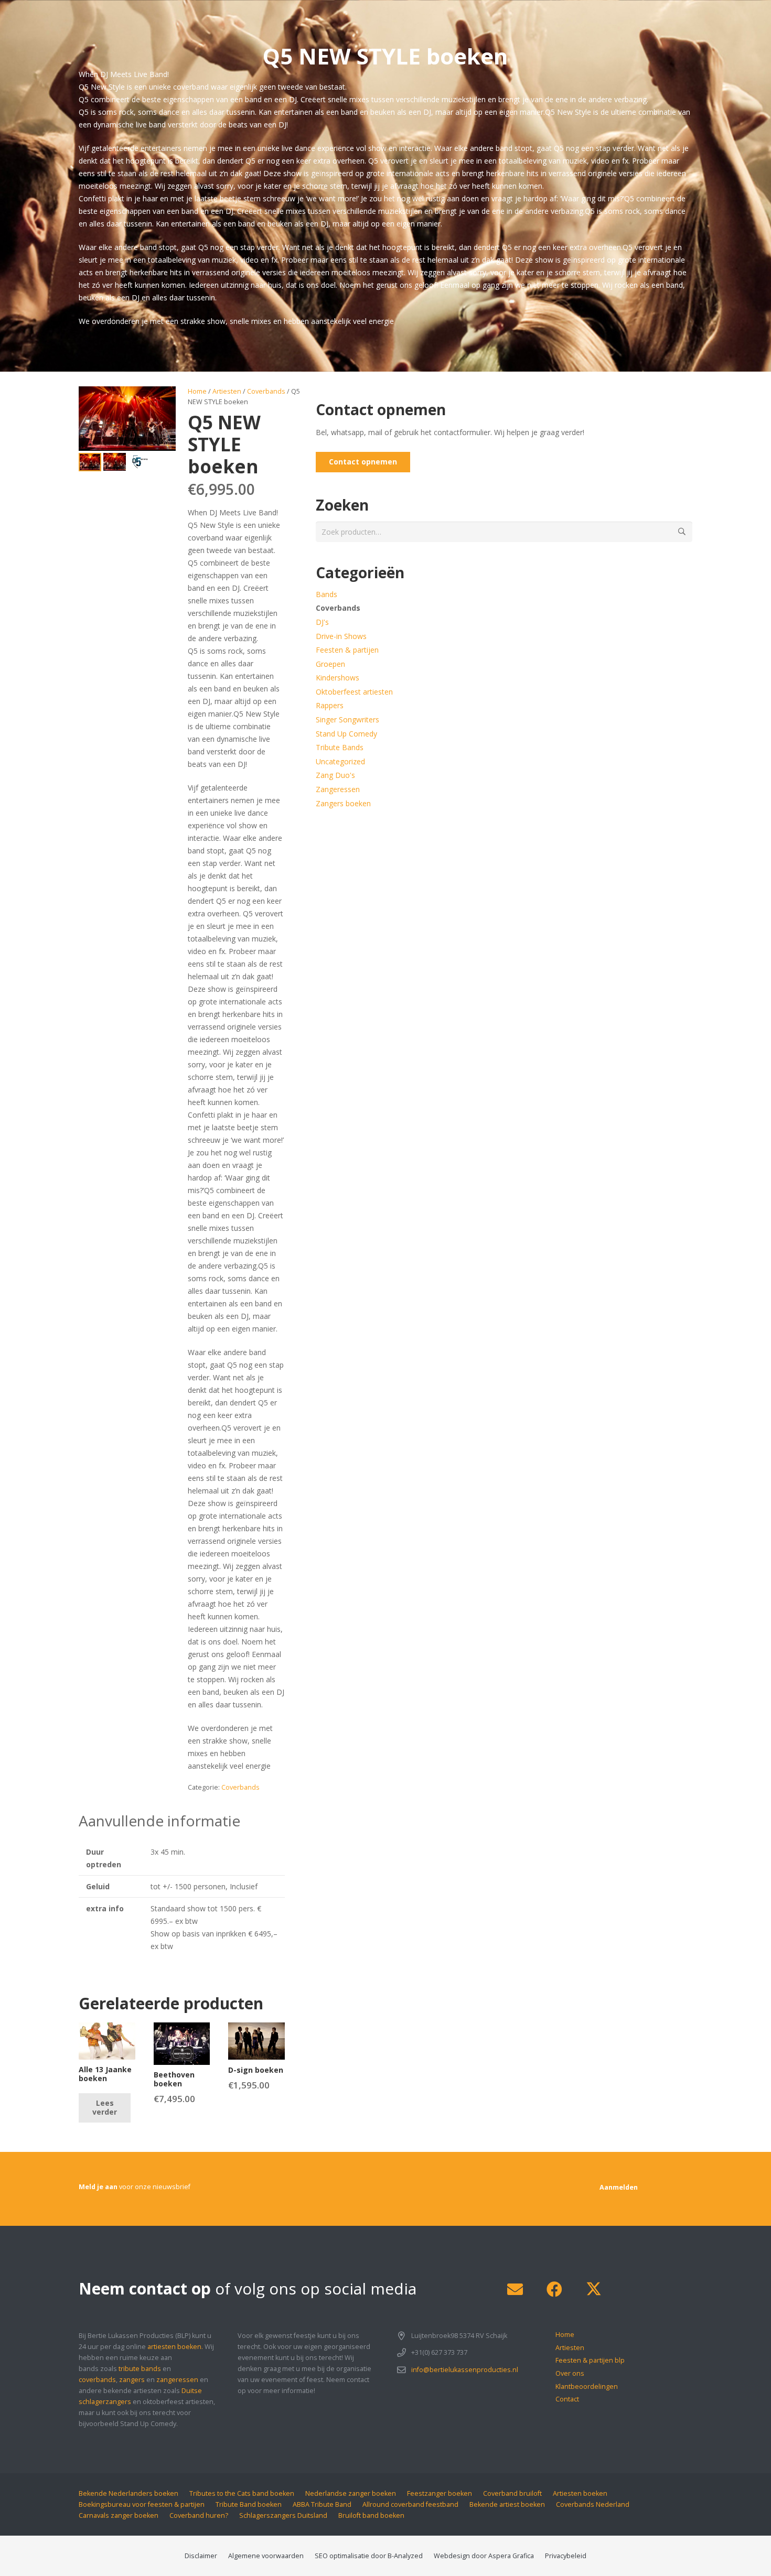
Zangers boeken (343, 803)
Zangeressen (338, 789)
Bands (326, 594)
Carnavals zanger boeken (119, 2515)
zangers (132, 2380)
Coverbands (266, 391)
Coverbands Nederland (593, 2504)
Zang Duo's (335, 775)
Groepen (330, 664)
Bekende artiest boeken (507, 2504)
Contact (567, 2399)
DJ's (322, 622)
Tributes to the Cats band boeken (242, 2493)
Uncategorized (340, 761)
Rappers (330, 705)
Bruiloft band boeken (371, 2515)
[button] (161, 401)
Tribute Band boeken (249, 2504)
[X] (593, 2290)
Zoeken (682, 531)
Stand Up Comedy (346, 734)
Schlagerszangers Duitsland (283, 2515)
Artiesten (227, 391)
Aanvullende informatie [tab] (159, 1821)
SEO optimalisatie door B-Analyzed (369, 2556)
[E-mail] (515, 2290)
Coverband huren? (199, 2515)
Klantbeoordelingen (587, 2386)
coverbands (97, 2380)
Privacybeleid (566, 2556)
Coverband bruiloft (512, 2493)
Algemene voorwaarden (266, 2556)
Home (197, 391)
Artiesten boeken (580, 2493)
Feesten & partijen (347, 650)
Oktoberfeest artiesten (354, 692)
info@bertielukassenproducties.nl (465, 2370)
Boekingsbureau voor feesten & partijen (142, 2504)
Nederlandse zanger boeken (351, 2493)
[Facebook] (554, 2290)
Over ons (570, 2373)
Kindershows (338, 678)
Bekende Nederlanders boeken (128, 2493)
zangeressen (177, 2380)
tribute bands (140, 2369)
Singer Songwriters (347, 719)
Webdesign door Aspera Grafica (484, 2556)
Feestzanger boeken (440, 2493)
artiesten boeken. (175, 2347)
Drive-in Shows (341, 636)
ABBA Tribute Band (322, 2504)
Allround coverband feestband (410, 2504)
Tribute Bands (340, 747)
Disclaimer (201, 2556)
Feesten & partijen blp (590, 2360)
